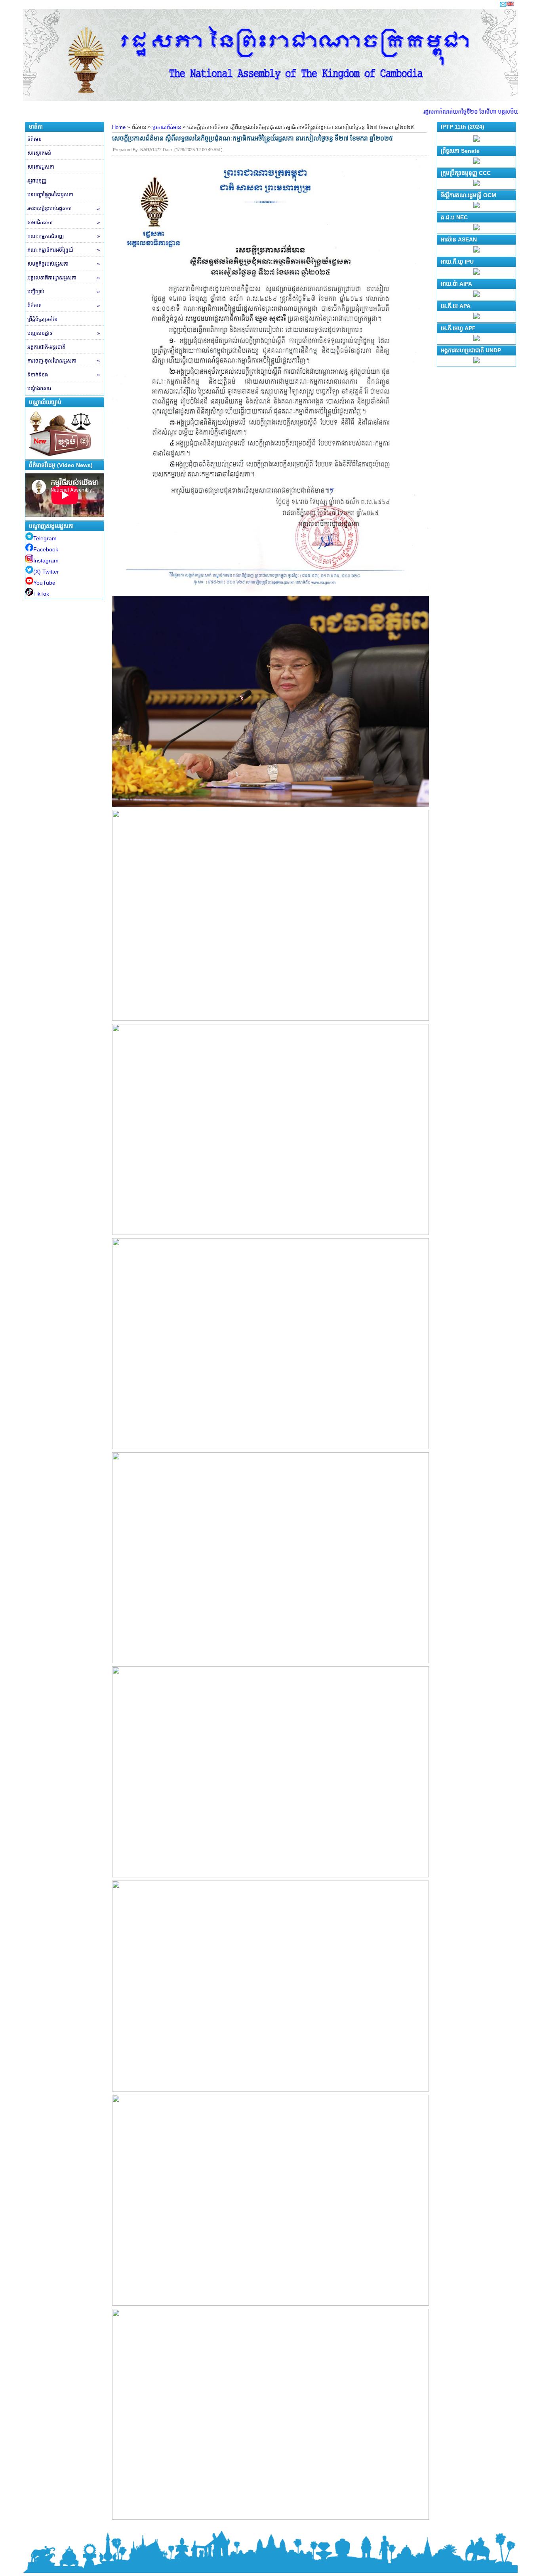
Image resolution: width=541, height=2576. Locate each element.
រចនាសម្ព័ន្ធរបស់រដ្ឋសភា (64, 208)
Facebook (46, 549)
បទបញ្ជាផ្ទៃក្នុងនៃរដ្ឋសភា (50, 195)
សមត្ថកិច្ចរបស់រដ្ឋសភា (64, 264)
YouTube (44, 583)
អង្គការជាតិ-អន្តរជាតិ (46, 347)
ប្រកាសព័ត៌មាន (167, 127)
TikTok (41, 594)
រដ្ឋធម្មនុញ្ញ (37, 181)
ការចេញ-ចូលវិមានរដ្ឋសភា (64, 361)
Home (119, 127)
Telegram (45, 538)
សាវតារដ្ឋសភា (41, 167)
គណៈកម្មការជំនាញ (64, 236)
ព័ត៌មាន (64, 305)
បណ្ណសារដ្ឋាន (64, 333)
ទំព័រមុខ (34, 139)
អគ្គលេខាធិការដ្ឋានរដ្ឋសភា (64, 278)
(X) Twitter (46, 572)
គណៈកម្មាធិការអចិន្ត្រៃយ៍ (64, 250)
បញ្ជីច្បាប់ (64, 292)
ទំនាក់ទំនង (64, 375)
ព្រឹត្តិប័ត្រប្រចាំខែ (42, 319)
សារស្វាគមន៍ (39, 153)
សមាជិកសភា (64, 222)
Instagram (46, 560)
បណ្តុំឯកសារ (39, 388)
